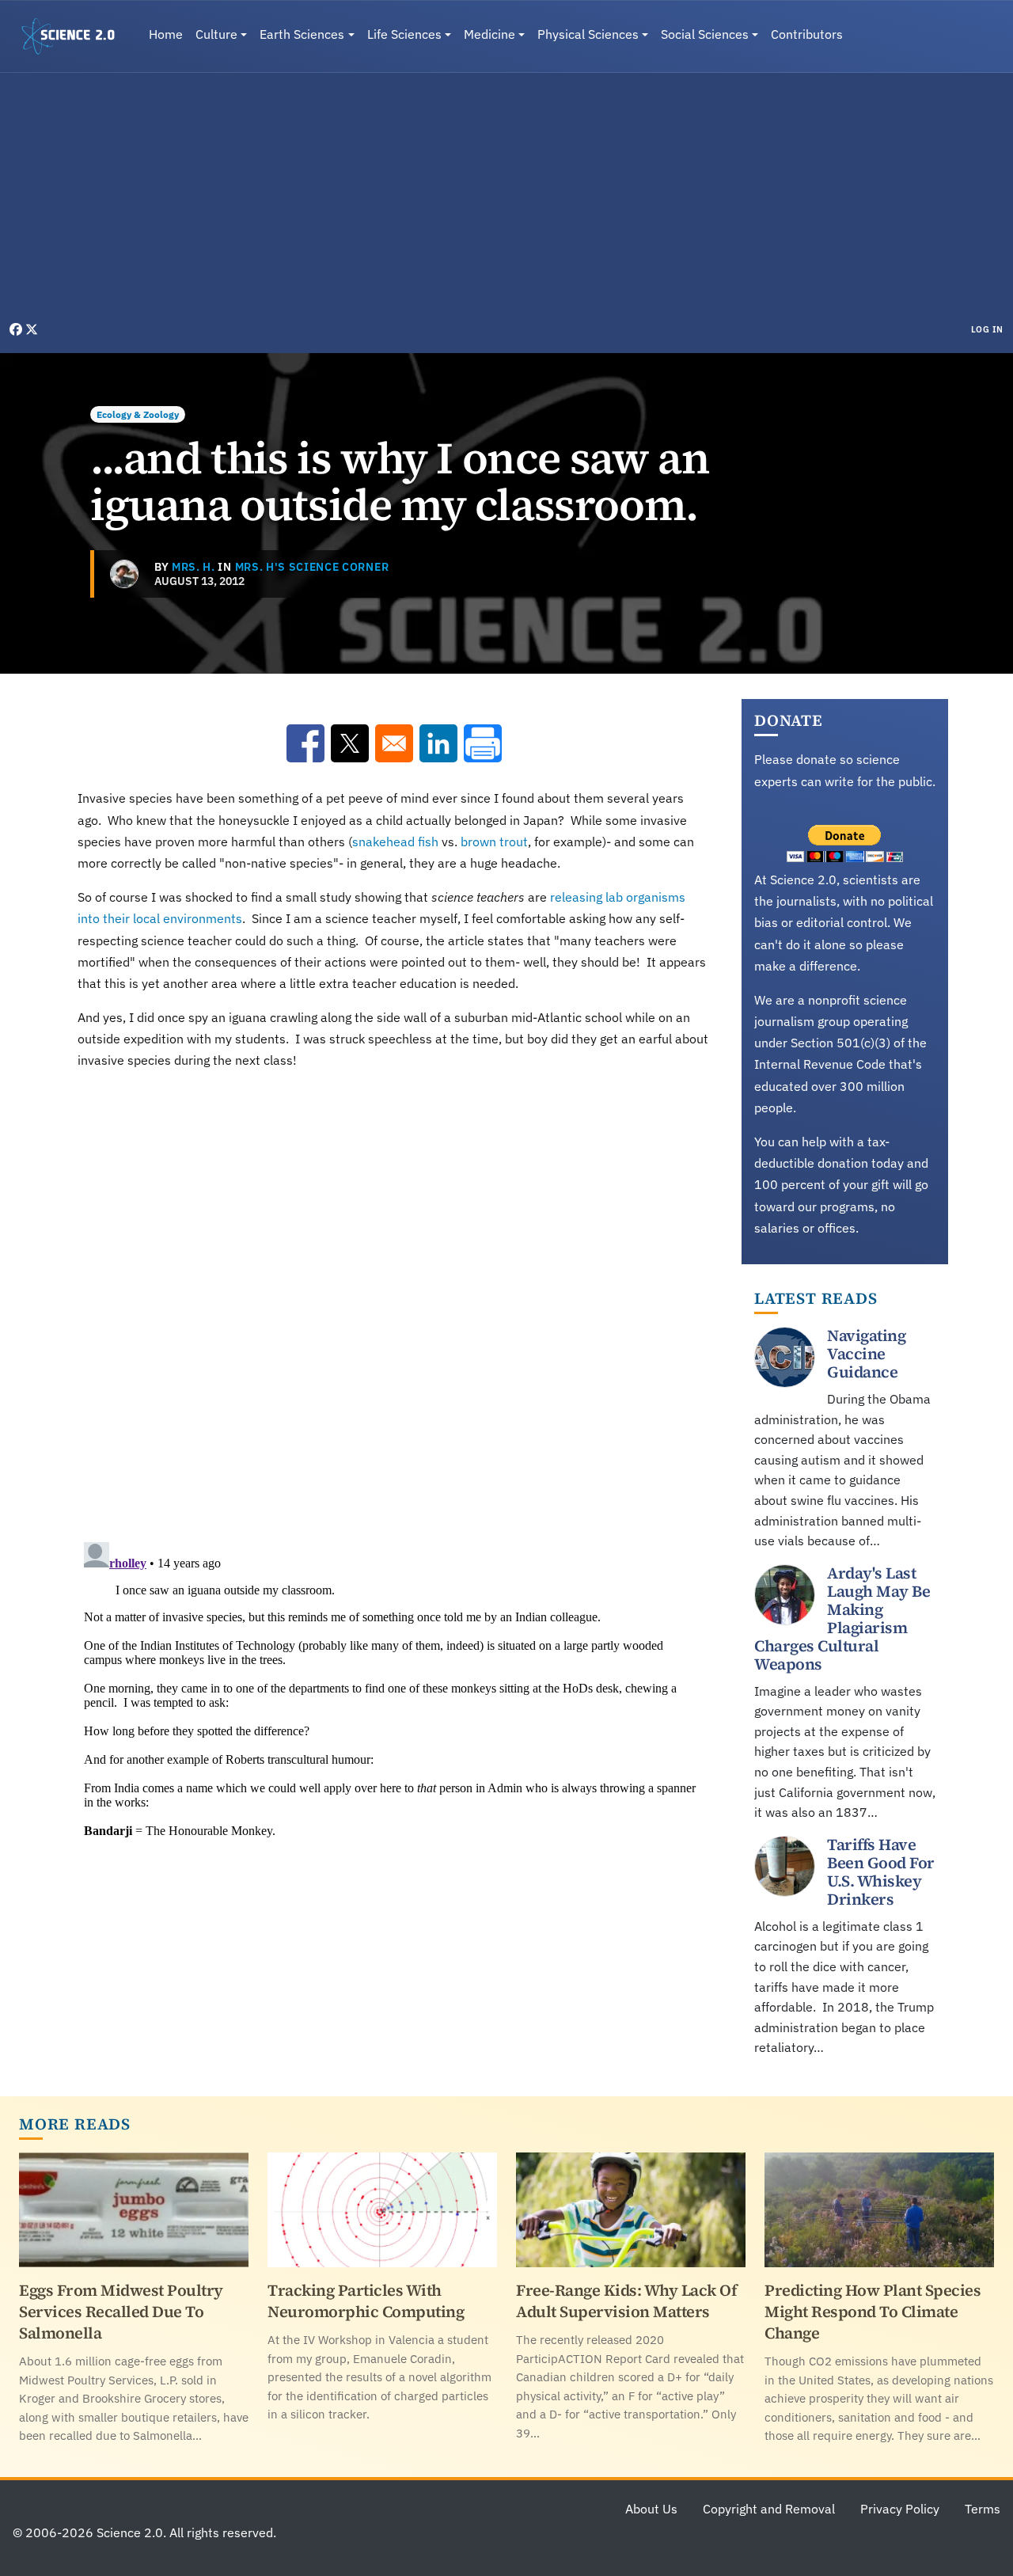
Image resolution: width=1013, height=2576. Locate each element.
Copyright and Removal (769, 2509)
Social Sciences (705, 34)
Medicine (489, 34)
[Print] (483, 743)
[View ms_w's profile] (124, 574)
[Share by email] (394, 743)
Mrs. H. (193, 567)
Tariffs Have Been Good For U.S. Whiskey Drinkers (881, 1872)
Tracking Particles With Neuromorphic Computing (366, 2301)
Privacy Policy (900, 2509)
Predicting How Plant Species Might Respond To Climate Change (873, 2312)
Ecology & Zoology (138, 414)
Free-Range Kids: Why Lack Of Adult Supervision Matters (626, 2301)
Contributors (807, 34)
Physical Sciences (588, 34)
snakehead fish (395, 842)
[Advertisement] (506, 201)
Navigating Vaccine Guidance (866, 1354)
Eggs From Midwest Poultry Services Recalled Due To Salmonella (121, 2312)
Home (166, 34)
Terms (983, 2509)
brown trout (494, 842)
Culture (216, 34)
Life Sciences (404, 34)
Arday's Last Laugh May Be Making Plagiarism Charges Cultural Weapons (842, 1619)
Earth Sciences (302, 34)
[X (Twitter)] (32, 329)
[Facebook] (17, 329)
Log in (987, 329)
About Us (651, 2509)
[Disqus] (394, 1302)
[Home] (74, 36)
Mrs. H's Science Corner (312, 567)
